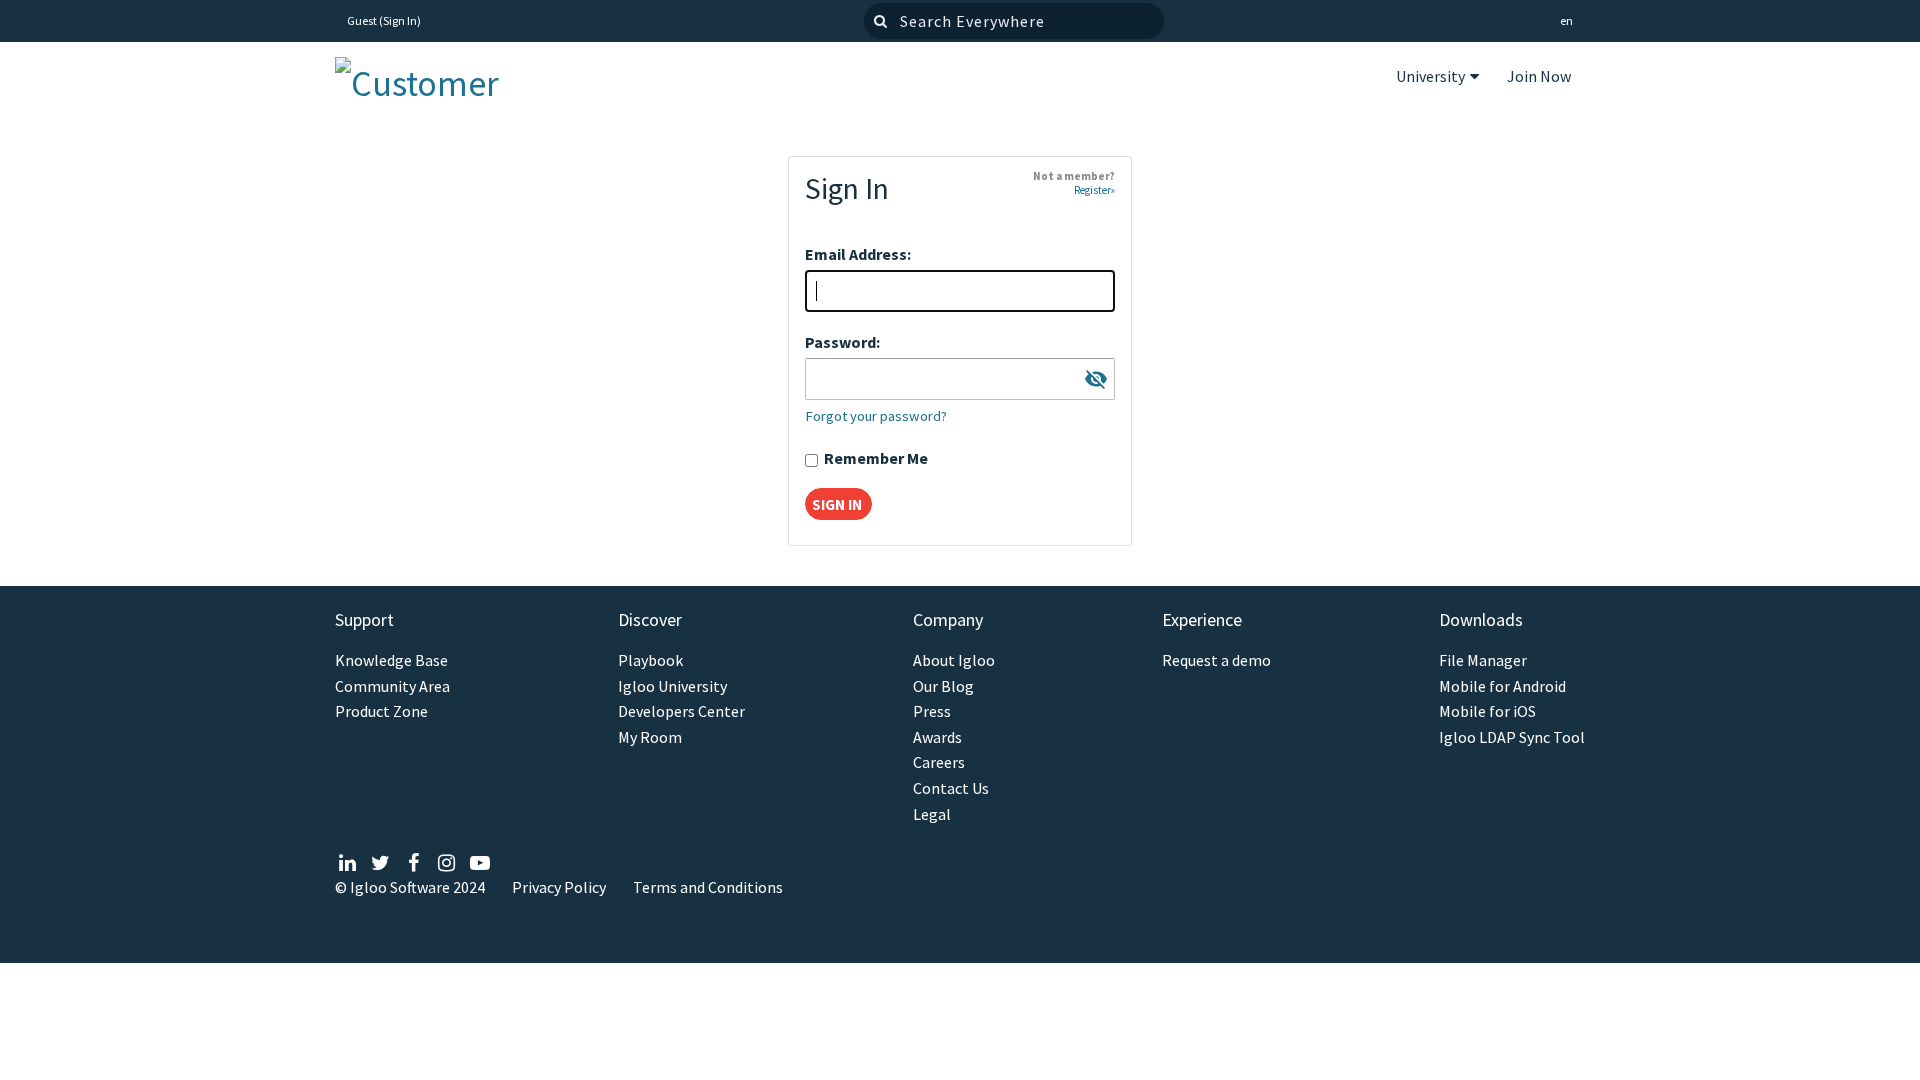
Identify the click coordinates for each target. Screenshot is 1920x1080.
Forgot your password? (876, 416)
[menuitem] (1437, 79)
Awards (937, 737)
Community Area (392, 686)
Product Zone (381, 711)
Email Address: (858, 254)
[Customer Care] (435, 78)
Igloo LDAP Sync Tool (1512, 737)
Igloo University (672, 686)
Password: (842, 342)
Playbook (650, 660)
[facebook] (413, 862)
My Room (650, 737)
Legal (932, 814)
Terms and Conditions (708, 887)
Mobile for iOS (1487, 711)
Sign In (400, 20)
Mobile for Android (1502, 686)
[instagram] (446, 862)
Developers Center (681, 711)
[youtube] (479, 862)
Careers (939, 762)
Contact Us (951, 788)
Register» (1094, 190)
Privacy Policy (559, 887)
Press (932, 711)
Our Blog (943, 686)
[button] (1566, 21)
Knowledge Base (391, 660)
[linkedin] (347, 862)
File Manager (1483, 660)
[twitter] (380, 862)
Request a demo (1216, 660)
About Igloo (954, 660)
